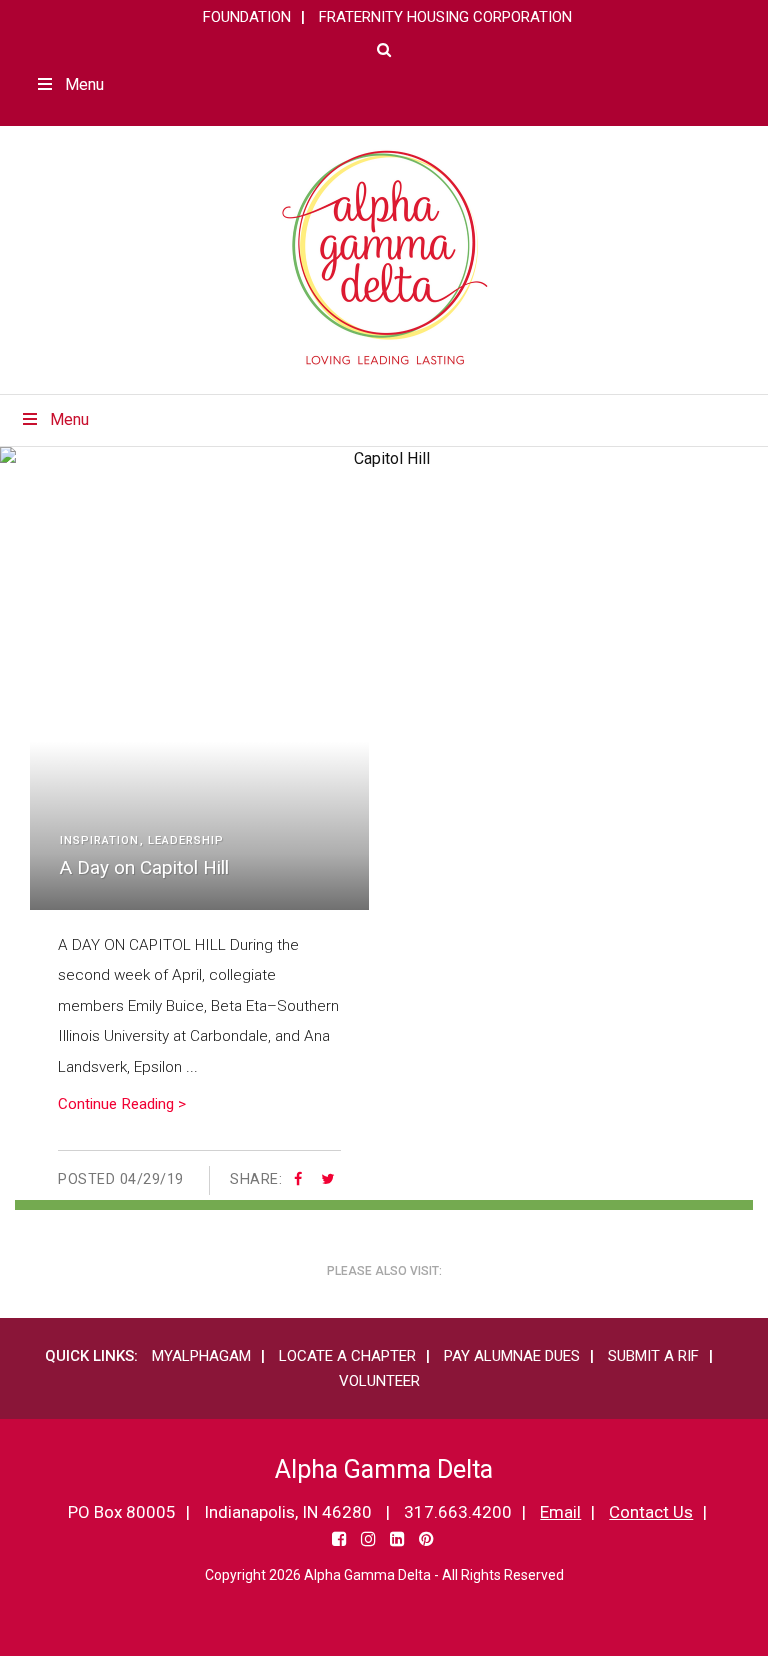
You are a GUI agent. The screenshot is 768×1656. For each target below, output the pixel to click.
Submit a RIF (653, 1356)
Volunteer (379, 1381)
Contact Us (651, 1512)
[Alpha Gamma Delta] (384, 257)
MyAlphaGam (201, 1356)
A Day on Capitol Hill (144, 867)
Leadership (186, 840)
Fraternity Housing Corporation (445, 17)
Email (560, 1512)
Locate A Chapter (347, 1356)
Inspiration (99, 840)
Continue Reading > (122, 1104)
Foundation (247, 17)
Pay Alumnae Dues (512, 1356)
